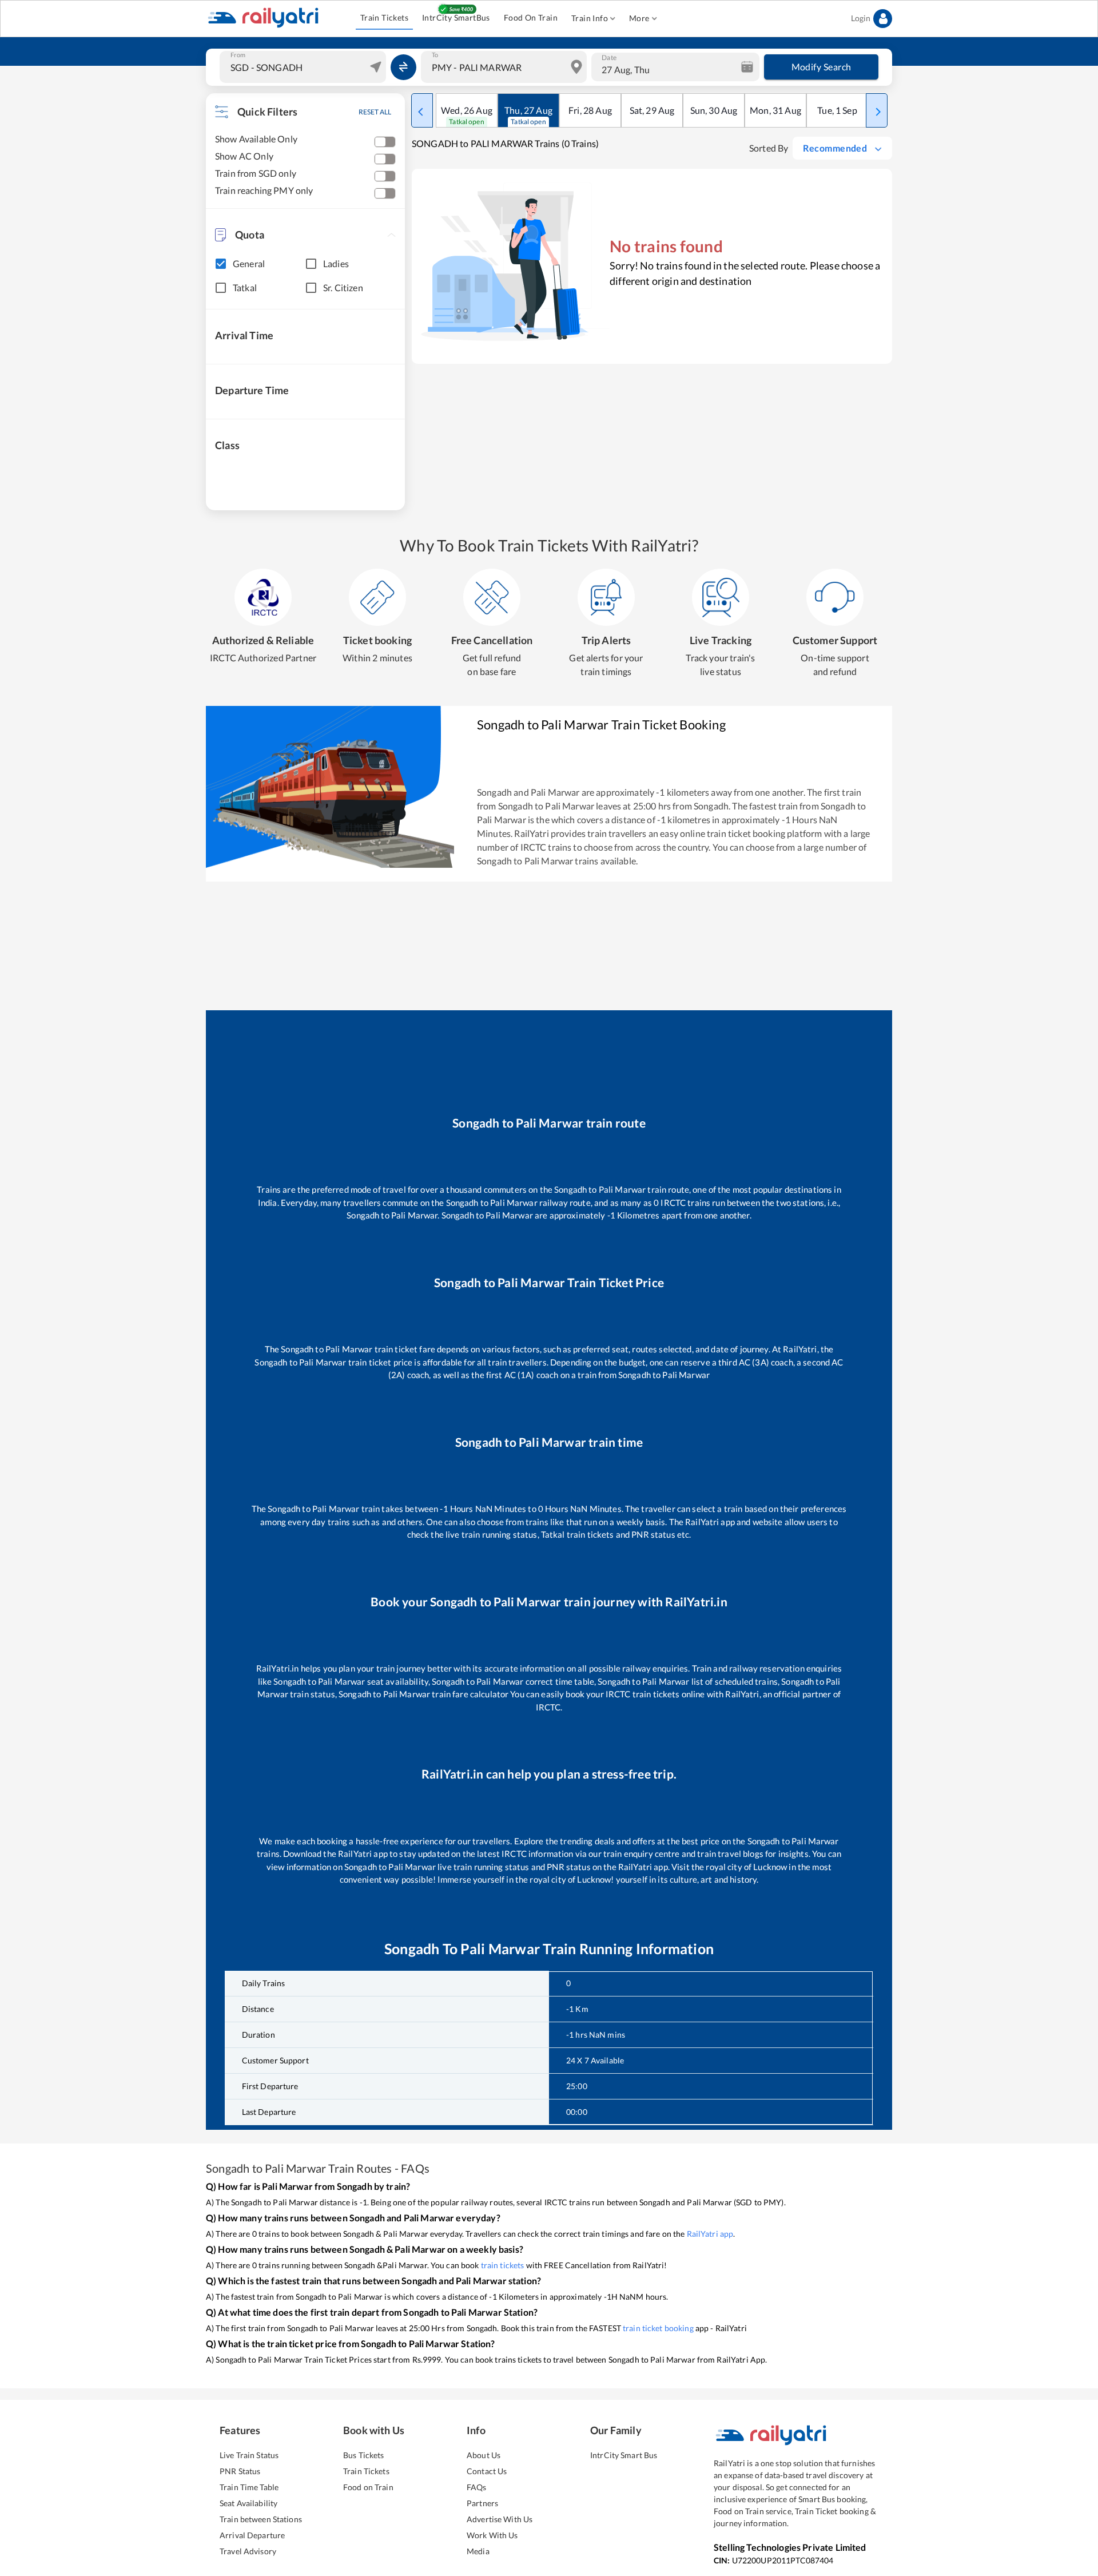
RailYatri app (710, 2234)
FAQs (477, 2487)
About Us (484, 2455)
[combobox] (304, 67)
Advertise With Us (500, 2519)
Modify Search (821, 67)
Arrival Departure (252, 2535)
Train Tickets (384, 17)
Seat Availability (248, 2503)
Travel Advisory (248, 2551)
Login (861, 18)
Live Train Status (249, 2455)
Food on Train (368, 2487)
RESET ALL (375, 112)
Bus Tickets (363, 2455)
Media (478, 2551)
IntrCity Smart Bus (624, 2455)
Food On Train (531, 17)
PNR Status (240, 2471)
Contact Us (487, 2471)
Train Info (590, 18)
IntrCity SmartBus (456, 17)
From (238, 55)
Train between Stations (261, 2519)
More (639, 18)
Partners (482, 2503)
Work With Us (492, 2535)
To (435, 55)
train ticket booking (658, 2328)
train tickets (503, 2265)
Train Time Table (249, 2487)
